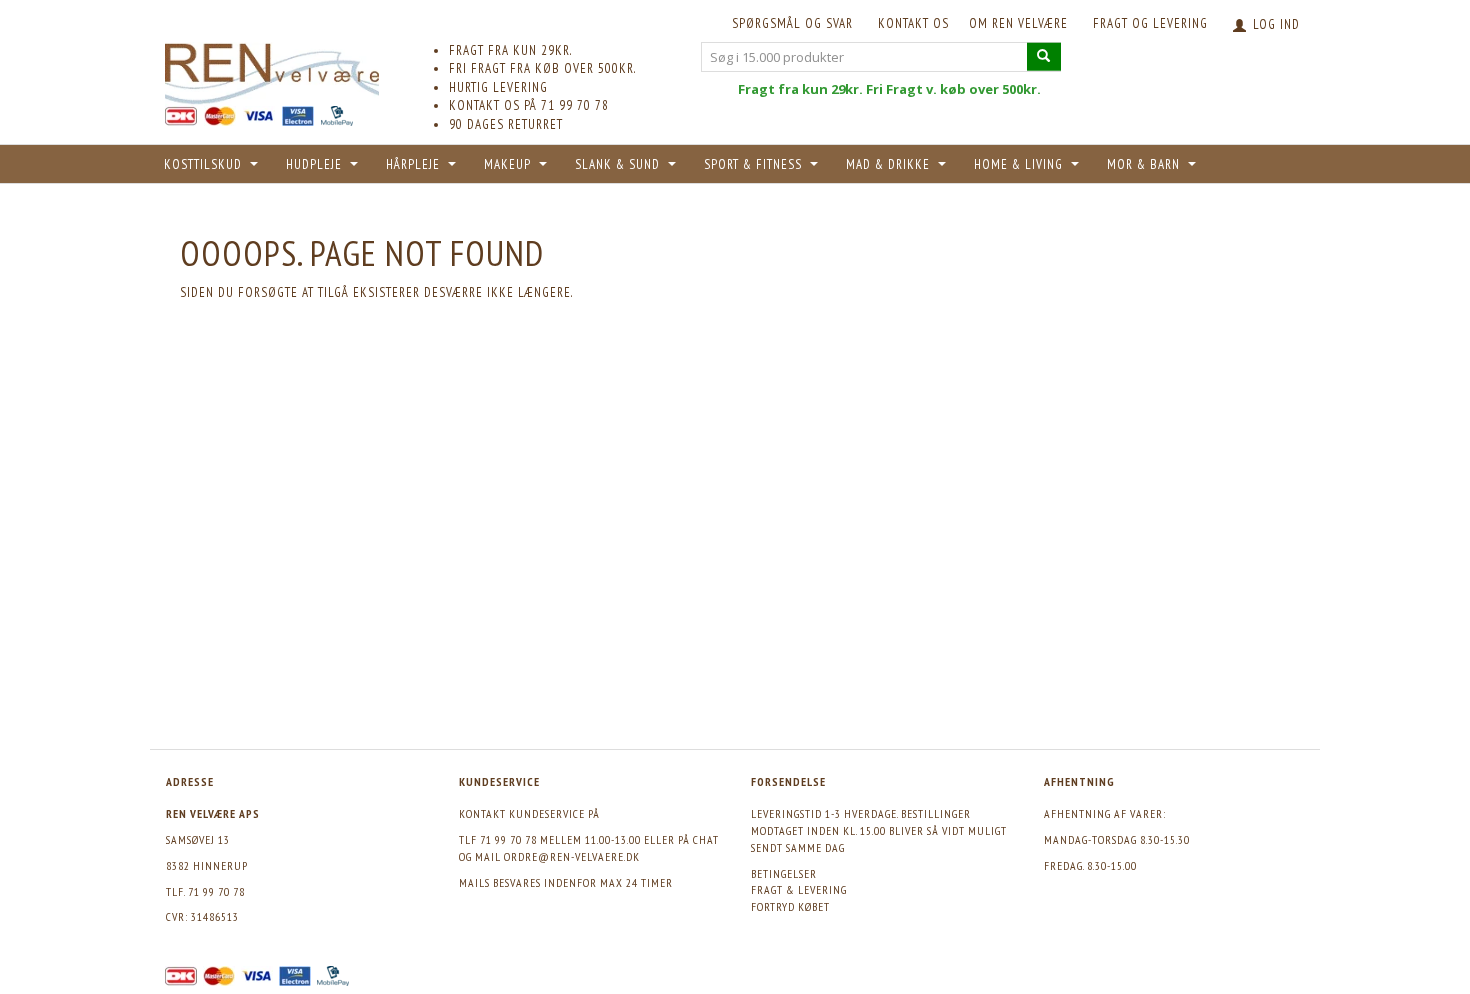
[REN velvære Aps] (272, 69)
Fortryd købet (790, 906)
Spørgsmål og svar (792, 23)
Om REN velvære (1018, 23)
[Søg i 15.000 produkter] (1044, 56)
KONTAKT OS (913, 23)
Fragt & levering (799, 889)
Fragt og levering (1150, 23)
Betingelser (784, 873)
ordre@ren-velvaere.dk (572, 856)
